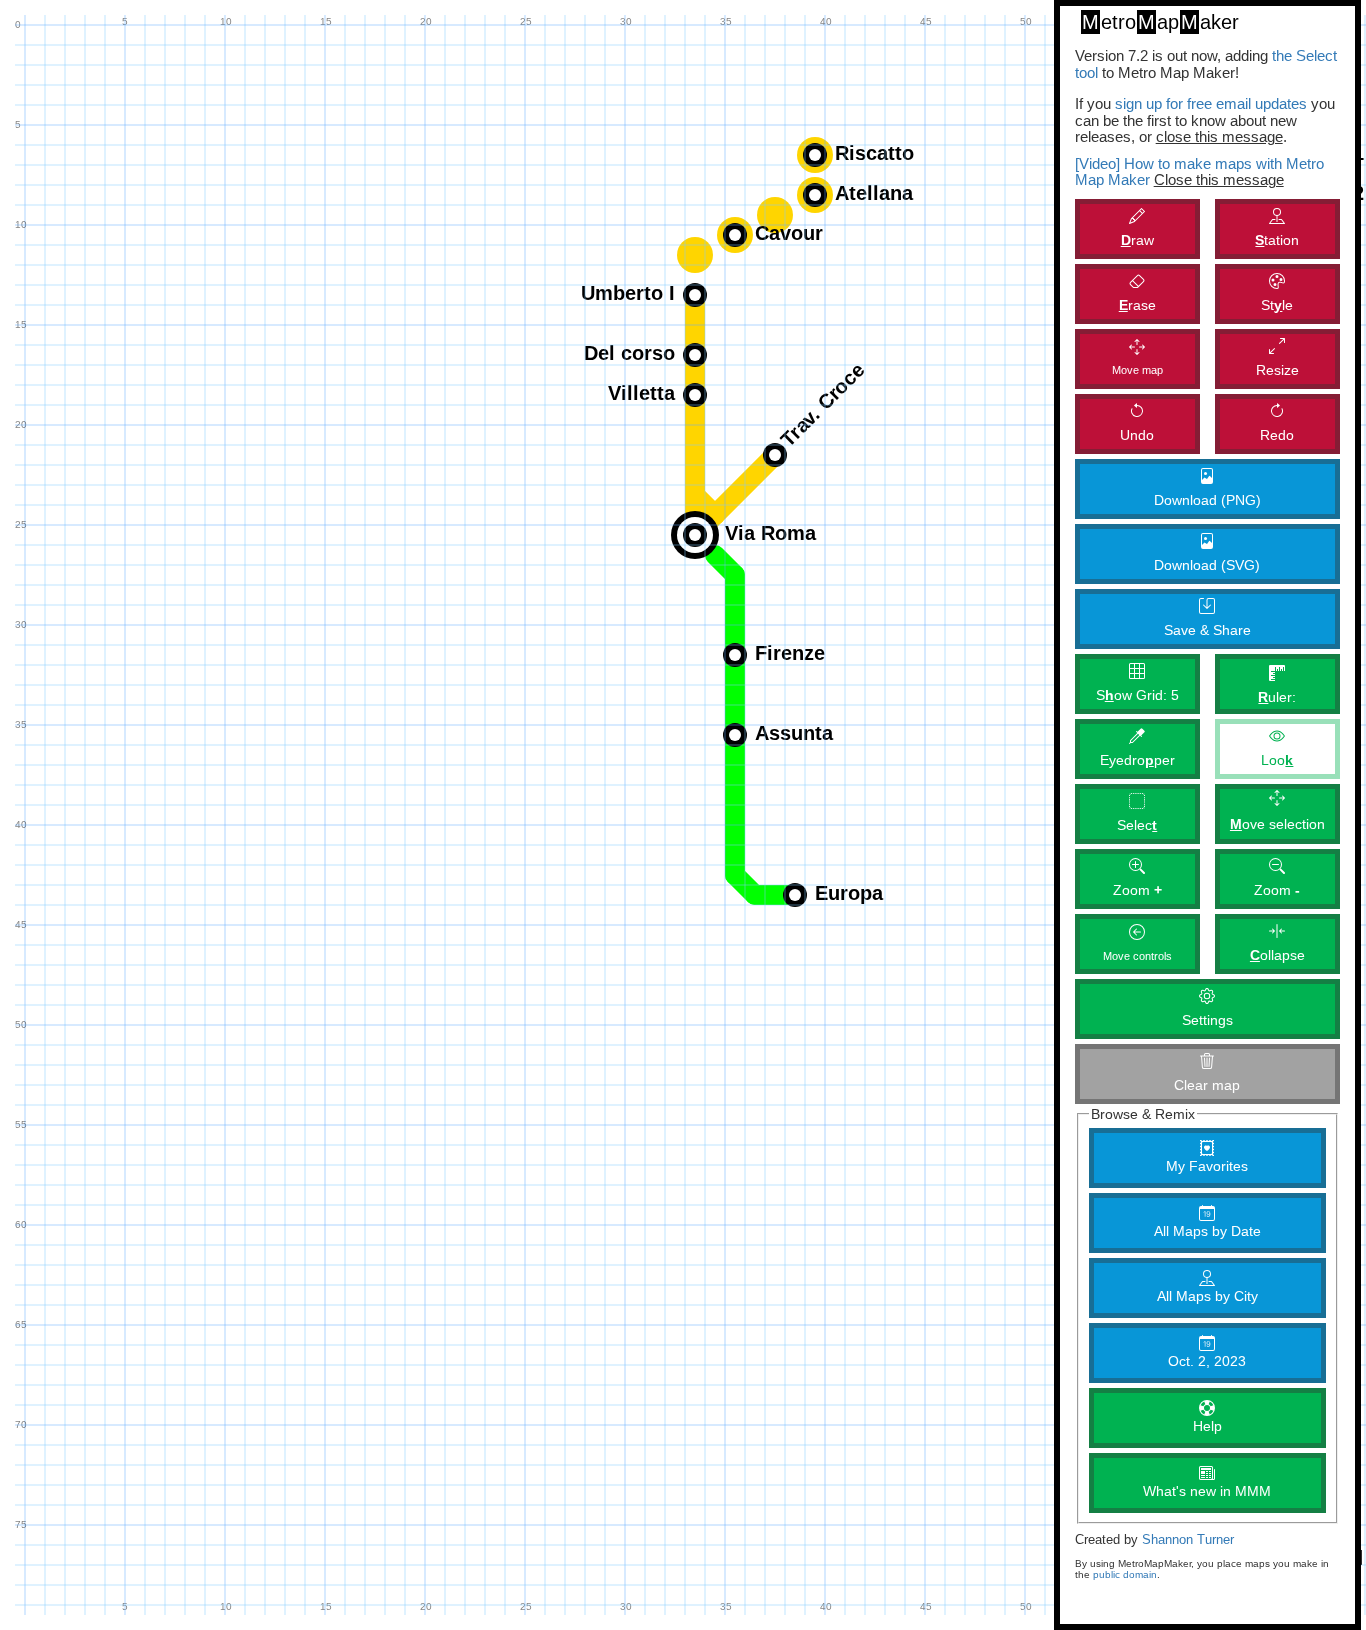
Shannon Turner (1188, 1540)
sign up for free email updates (1211, 103)
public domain (1125, 1574)
